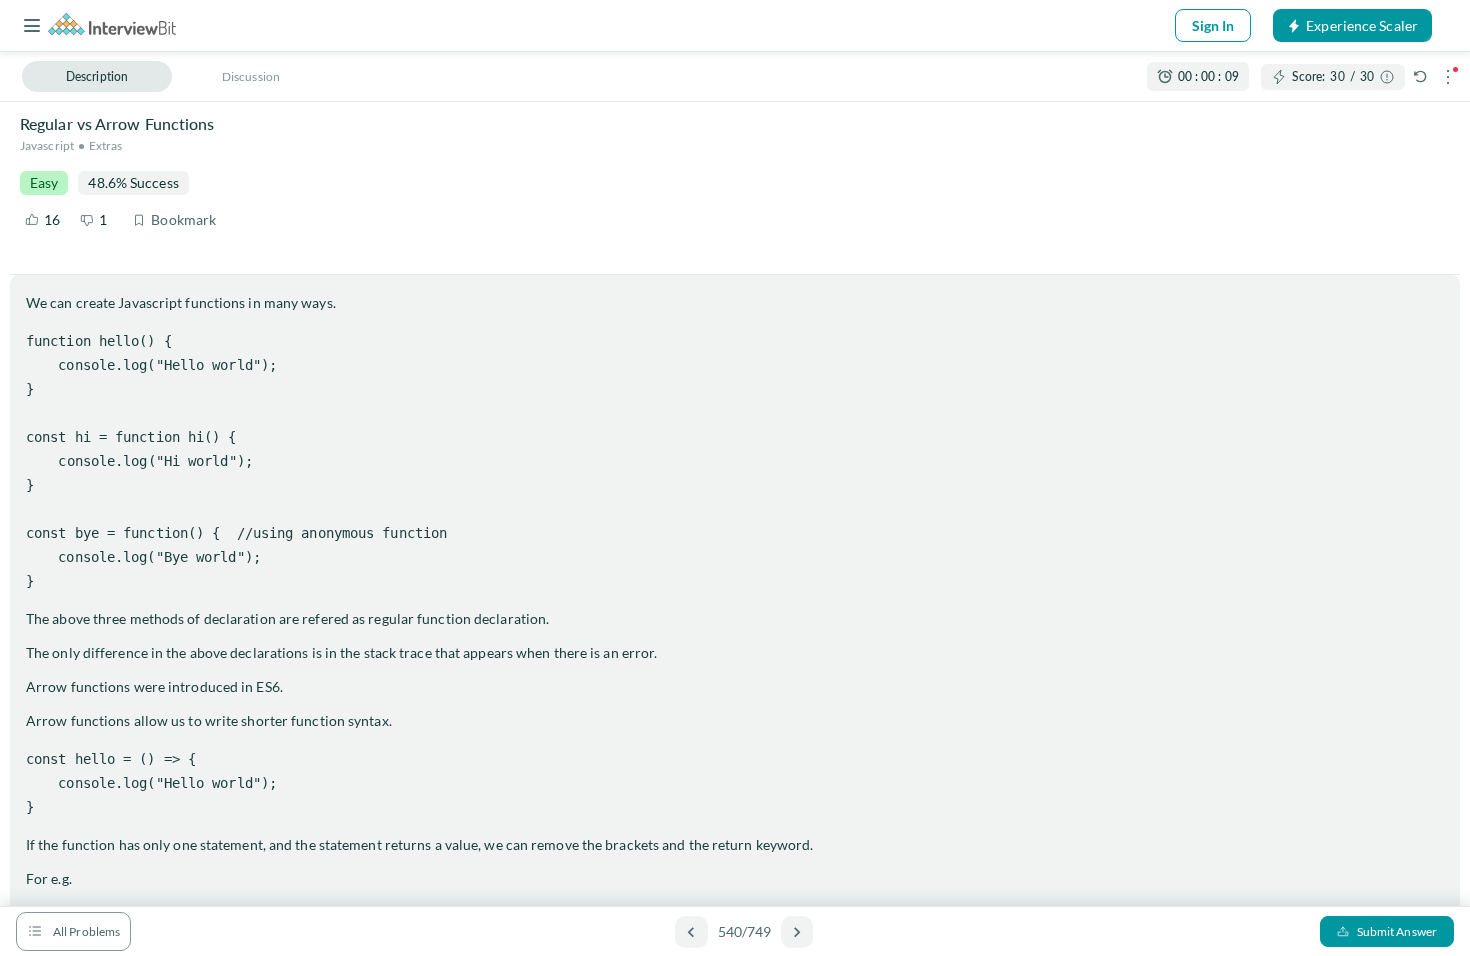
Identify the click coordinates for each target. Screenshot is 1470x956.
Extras (106, 145)
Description (97, 76)
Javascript (47, 145)
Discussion (251, 76)
